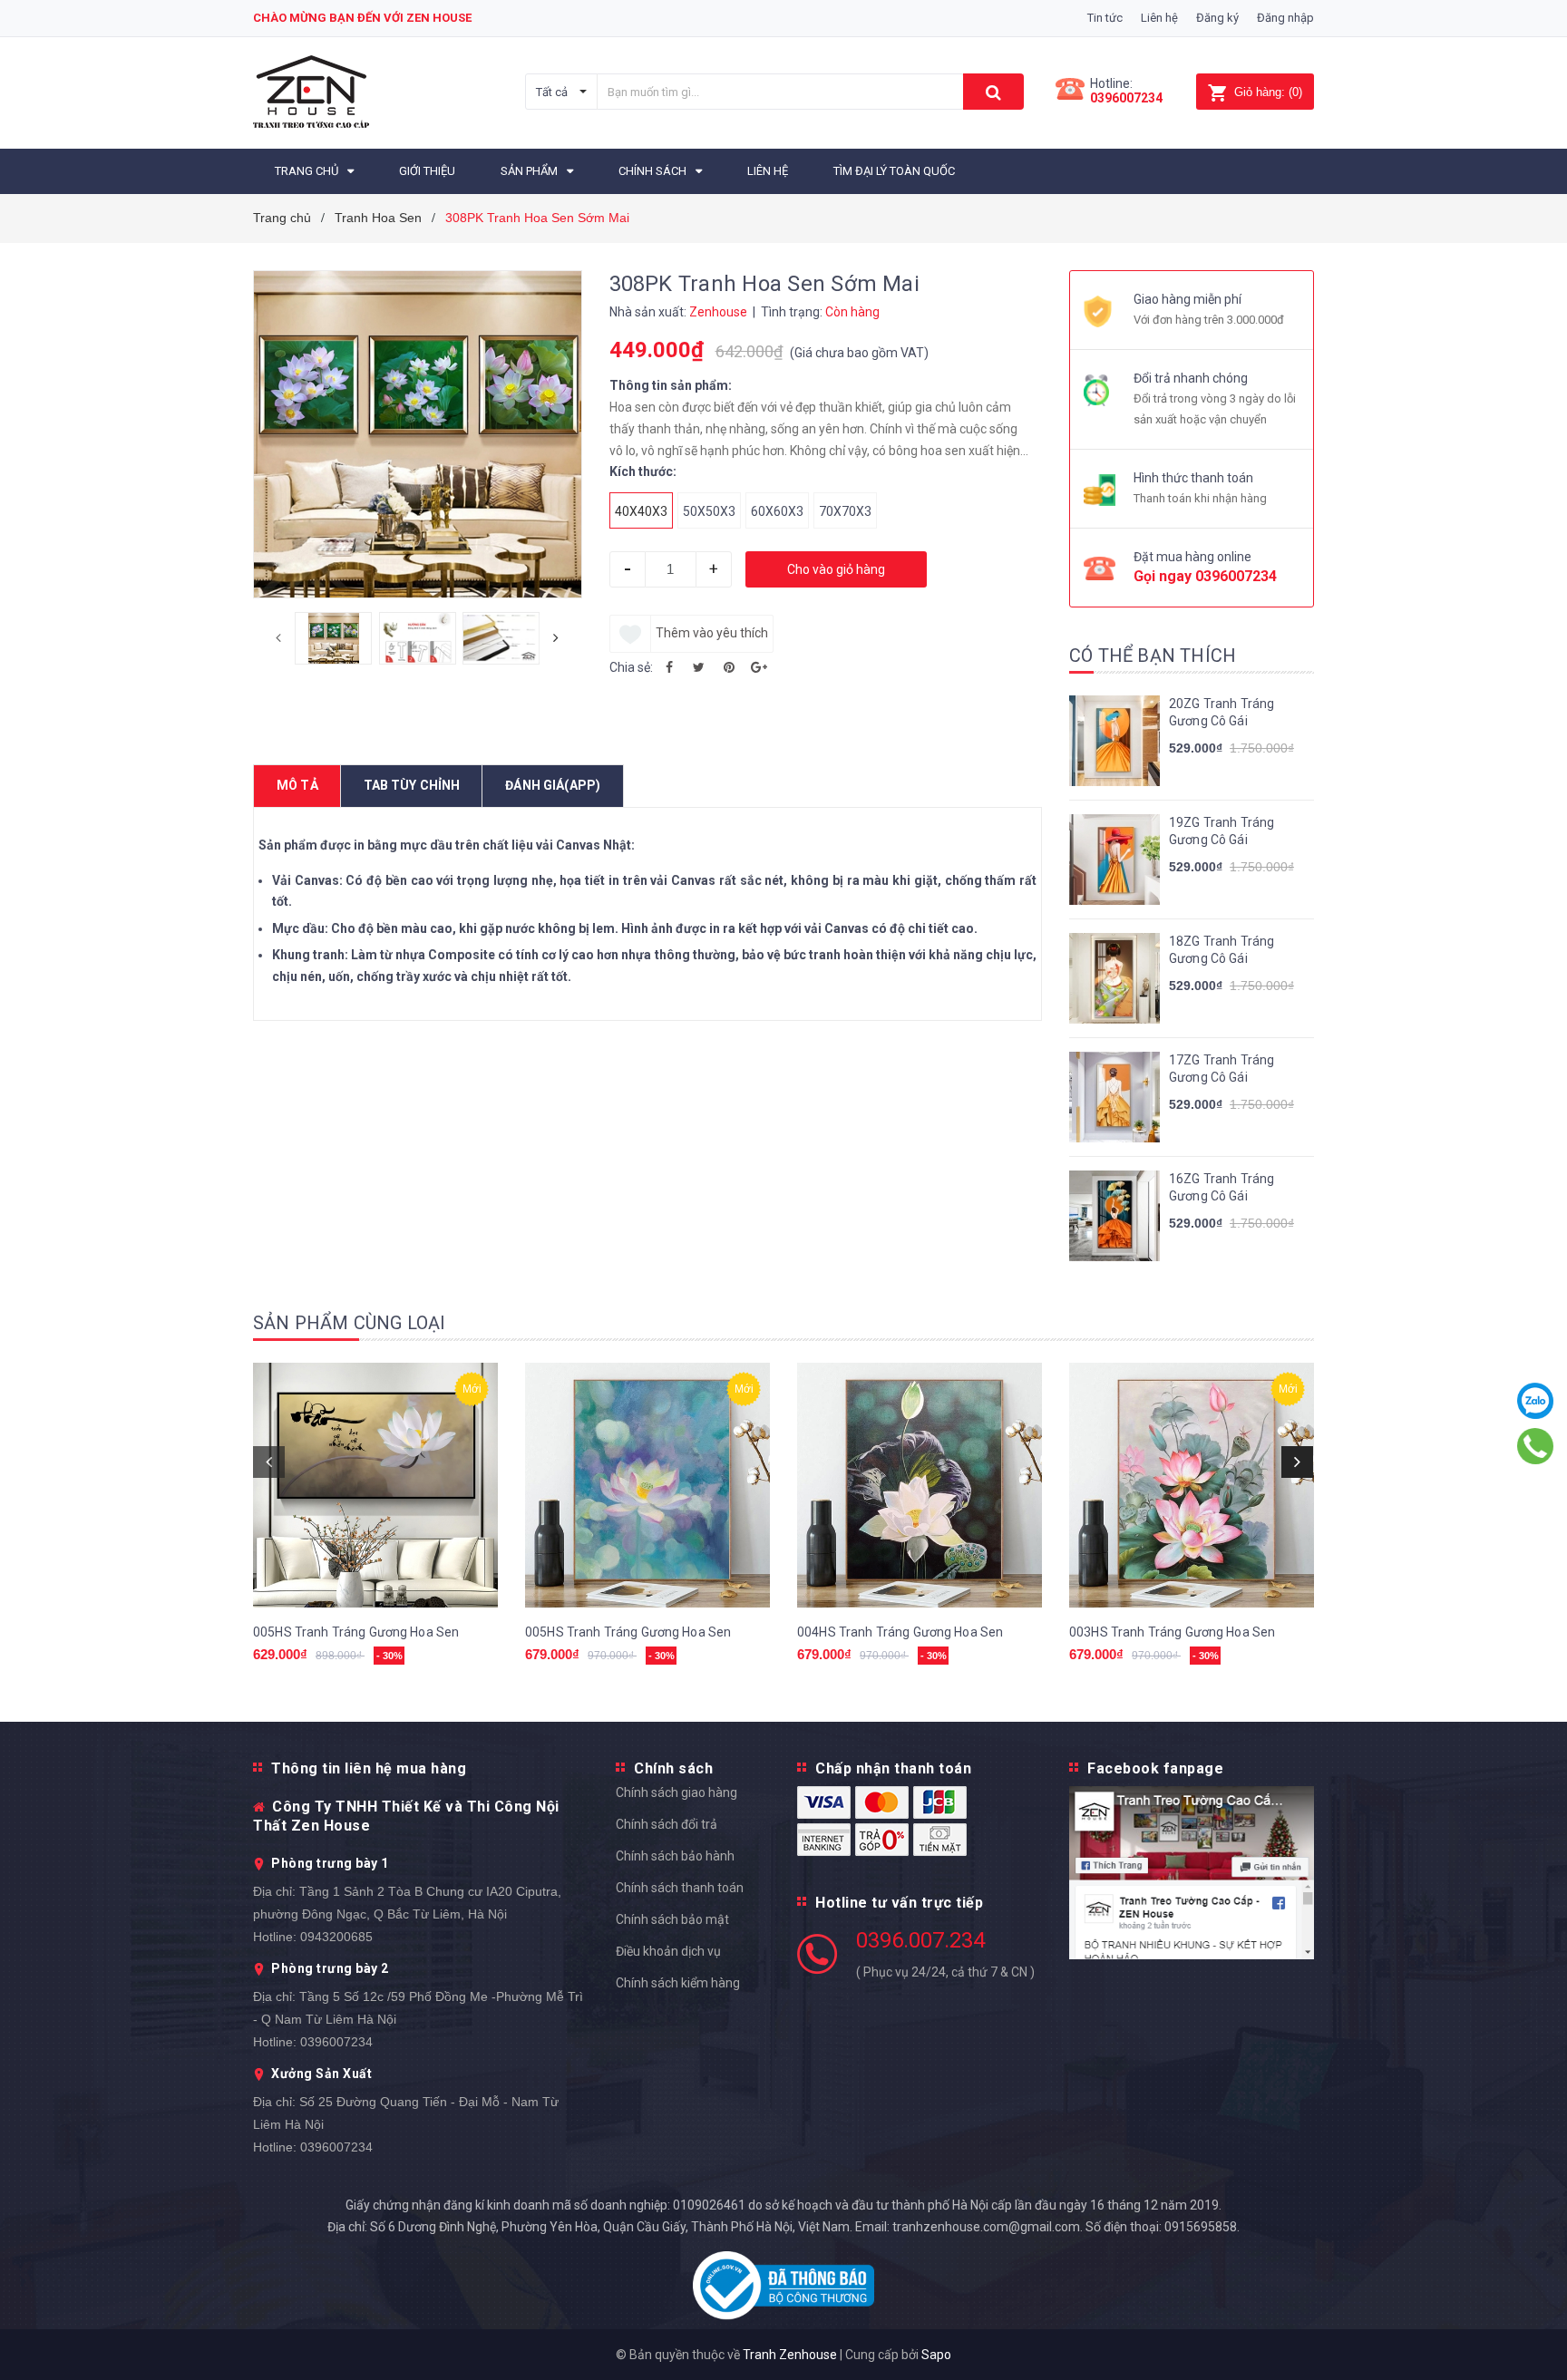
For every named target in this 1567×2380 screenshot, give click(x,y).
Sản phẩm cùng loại (350, 1323)
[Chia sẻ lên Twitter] (699, 667)
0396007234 (1126, 98)
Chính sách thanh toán (680, 1888)
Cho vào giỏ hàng (836, 569)
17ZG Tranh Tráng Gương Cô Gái (1221, 1069)
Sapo (936, 2355)
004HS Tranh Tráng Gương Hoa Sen (900, 1632)
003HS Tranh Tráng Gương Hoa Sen (1172, 1632)
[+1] (759, 667)
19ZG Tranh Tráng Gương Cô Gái (1221, 831)
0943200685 (336, 1937)
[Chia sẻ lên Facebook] (669, 667)
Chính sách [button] (673, 1768)
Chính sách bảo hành (675, 1856)
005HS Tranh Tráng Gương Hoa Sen (356, 1632)
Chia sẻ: (631, 667)
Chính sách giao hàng (676, 1792)
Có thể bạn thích (1153, 656)
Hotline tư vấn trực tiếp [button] (899, 1903)
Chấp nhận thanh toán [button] (893, 1768)
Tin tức (1105, 18)
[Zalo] (1536, 1401)
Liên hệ (1159, 18)
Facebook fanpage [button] (1155, 1768)
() (1268, 92)
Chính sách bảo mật (672, 1919)
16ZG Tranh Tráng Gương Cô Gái (1221, 1188)
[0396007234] (1536, 1446)
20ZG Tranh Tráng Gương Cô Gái (1221, 713)
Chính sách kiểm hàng (678, 1983)
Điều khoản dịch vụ (668, 1951)
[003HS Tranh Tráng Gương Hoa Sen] (1192, 1485)
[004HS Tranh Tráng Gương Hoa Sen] (920, 1485)
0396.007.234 (920, 1940)
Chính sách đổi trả (667, 1824)
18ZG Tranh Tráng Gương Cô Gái (1221, 950)
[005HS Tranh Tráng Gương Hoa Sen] (375, 1485)
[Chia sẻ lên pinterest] (729, 667)
